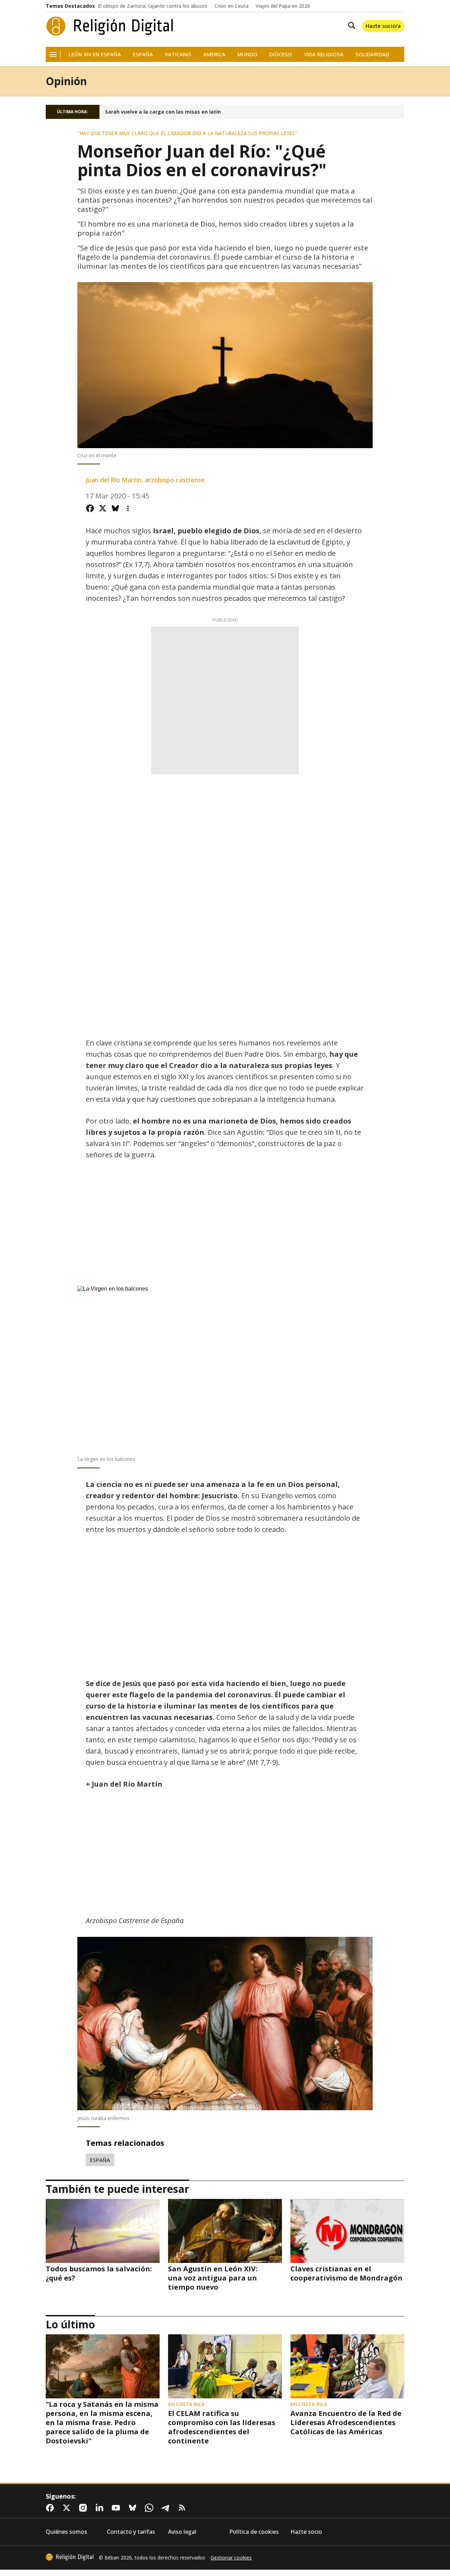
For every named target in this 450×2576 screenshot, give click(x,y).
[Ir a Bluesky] (134, 2508)
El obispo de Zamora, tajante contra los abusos (153, 6)
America (214, 54)
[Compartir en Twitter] (103, 508)
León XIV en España (95, 54)
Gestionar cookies (231, 2558)
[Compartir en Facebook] (90, 508)
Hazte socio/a (383, 26)
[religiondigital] (70, 2557)
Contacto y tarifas (131, 2532)
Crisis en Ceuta (232, 6)
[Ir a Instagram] (84, 2508)
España (143, 54)
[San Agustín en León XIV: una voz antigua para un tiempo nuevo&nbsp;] (225, 2231)
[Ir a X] (68, 2508)
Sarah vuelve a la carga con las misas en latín (163, 112)
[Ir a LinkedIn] (101, 2508)
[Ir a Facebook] (51, 2508)
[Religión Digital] (110, 26)
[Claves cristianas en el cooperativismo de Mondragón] (347, 2231)
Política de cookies (254, 2532)
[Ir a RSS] (184, 2508)
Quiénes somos (66, 2532)
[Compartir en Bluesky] (115, 508)
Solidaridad (372, 54)
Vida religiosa (324, 54)
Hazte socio (306, 2532)
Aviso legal (182, 2532)
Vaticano (178, 54)
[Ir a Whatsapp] (150, 2508)
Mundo (247, 54)
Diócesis (281, 54)
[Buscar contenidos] (350, 26)
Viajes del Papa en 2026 (283, 6)
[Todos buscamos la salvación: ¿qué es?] (103, 2231)
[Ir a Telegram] (167, 2508)
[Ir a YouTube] (117, 2508)
